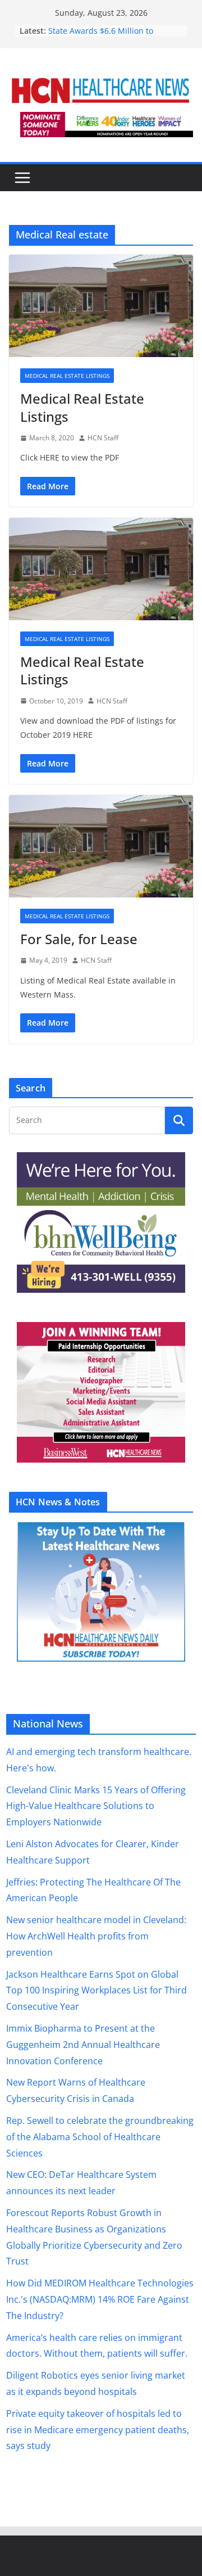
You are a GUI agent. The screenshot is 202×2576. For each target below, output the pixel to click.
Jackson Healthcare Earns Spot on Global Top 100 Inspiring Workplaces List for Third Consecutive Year (97, 1991)
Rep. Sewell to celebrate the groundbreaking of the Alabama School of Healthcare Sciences (100, 2137)
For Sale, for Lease (79, 939)
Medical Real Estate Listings (67, 376)
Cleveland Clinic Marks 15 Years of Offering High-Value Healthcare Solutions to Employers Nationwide (96, 1806)
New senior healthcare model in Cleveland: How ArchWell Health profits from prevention (96, 1936)
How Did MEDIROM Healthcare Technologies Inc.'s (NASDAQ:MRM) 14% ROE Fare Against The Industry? (100, 2299)
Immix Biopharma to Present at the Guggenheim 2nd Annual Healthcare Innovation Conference (83, 2045)
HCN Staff (103, 438)
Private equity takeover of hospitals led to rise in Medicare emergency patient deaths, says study (98, 2430)
